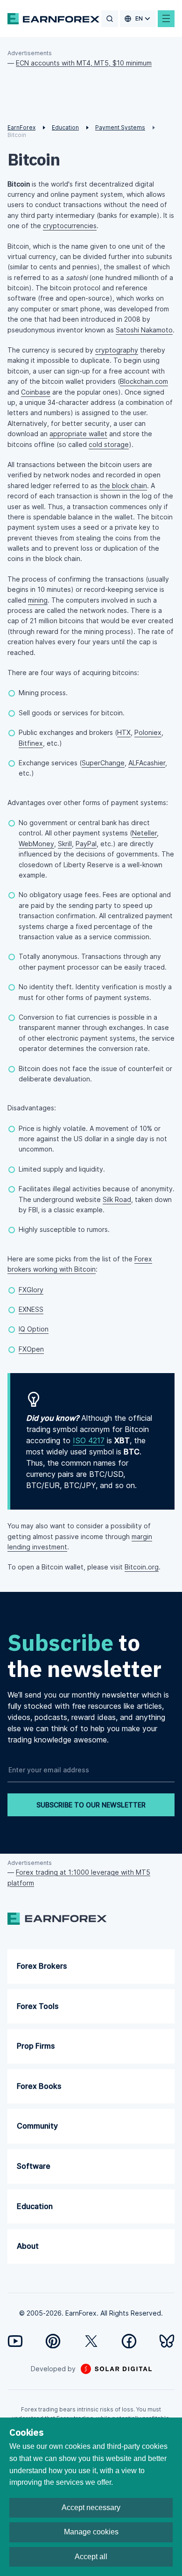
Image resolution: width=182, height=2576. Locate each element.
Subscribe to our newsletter (91, 1805)
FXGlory (31, 1290)
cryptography (117, 350)
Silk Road (117, 1199)
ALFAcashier (147, 763)
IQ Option (34, 1329)
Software (34, 2166)
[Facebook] (129, 2341)
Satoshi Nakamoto (144, 330)
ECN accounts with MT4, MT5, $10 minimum (84, 63)
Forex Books (39, 2086)
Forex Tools (38, 2006)
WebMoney (36, 844)
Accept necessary (91, 2508)
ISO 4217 (89, 1440)
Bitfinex (31, 743)
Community (37, 2126)
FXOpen (31, 1349)
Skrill (65, 844)
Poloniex (148, 732)
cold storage (109, 444)
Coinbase (36, 392)
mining (38, 600)
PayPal (86, 844)
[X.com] (91, 2341)
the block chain (123, 486)
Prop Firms (36, 2046)
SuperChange (103, 763)
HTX (124, 732)
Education (35, 2206)
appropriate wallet (78, 434)
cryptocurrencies (70, 226)
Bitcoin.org (142, 1567)
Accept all (91, 2557)
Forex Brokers (42, 1966)
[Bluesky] (167, 2341)
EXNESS (31, 1309)
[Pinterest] (53, 2341)
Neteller (144, 833)
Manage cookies (91, 2532)
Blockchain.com (144, 381)
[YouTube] (15, 2341)
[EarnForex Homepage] (53, 19)
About (28, 2246)
